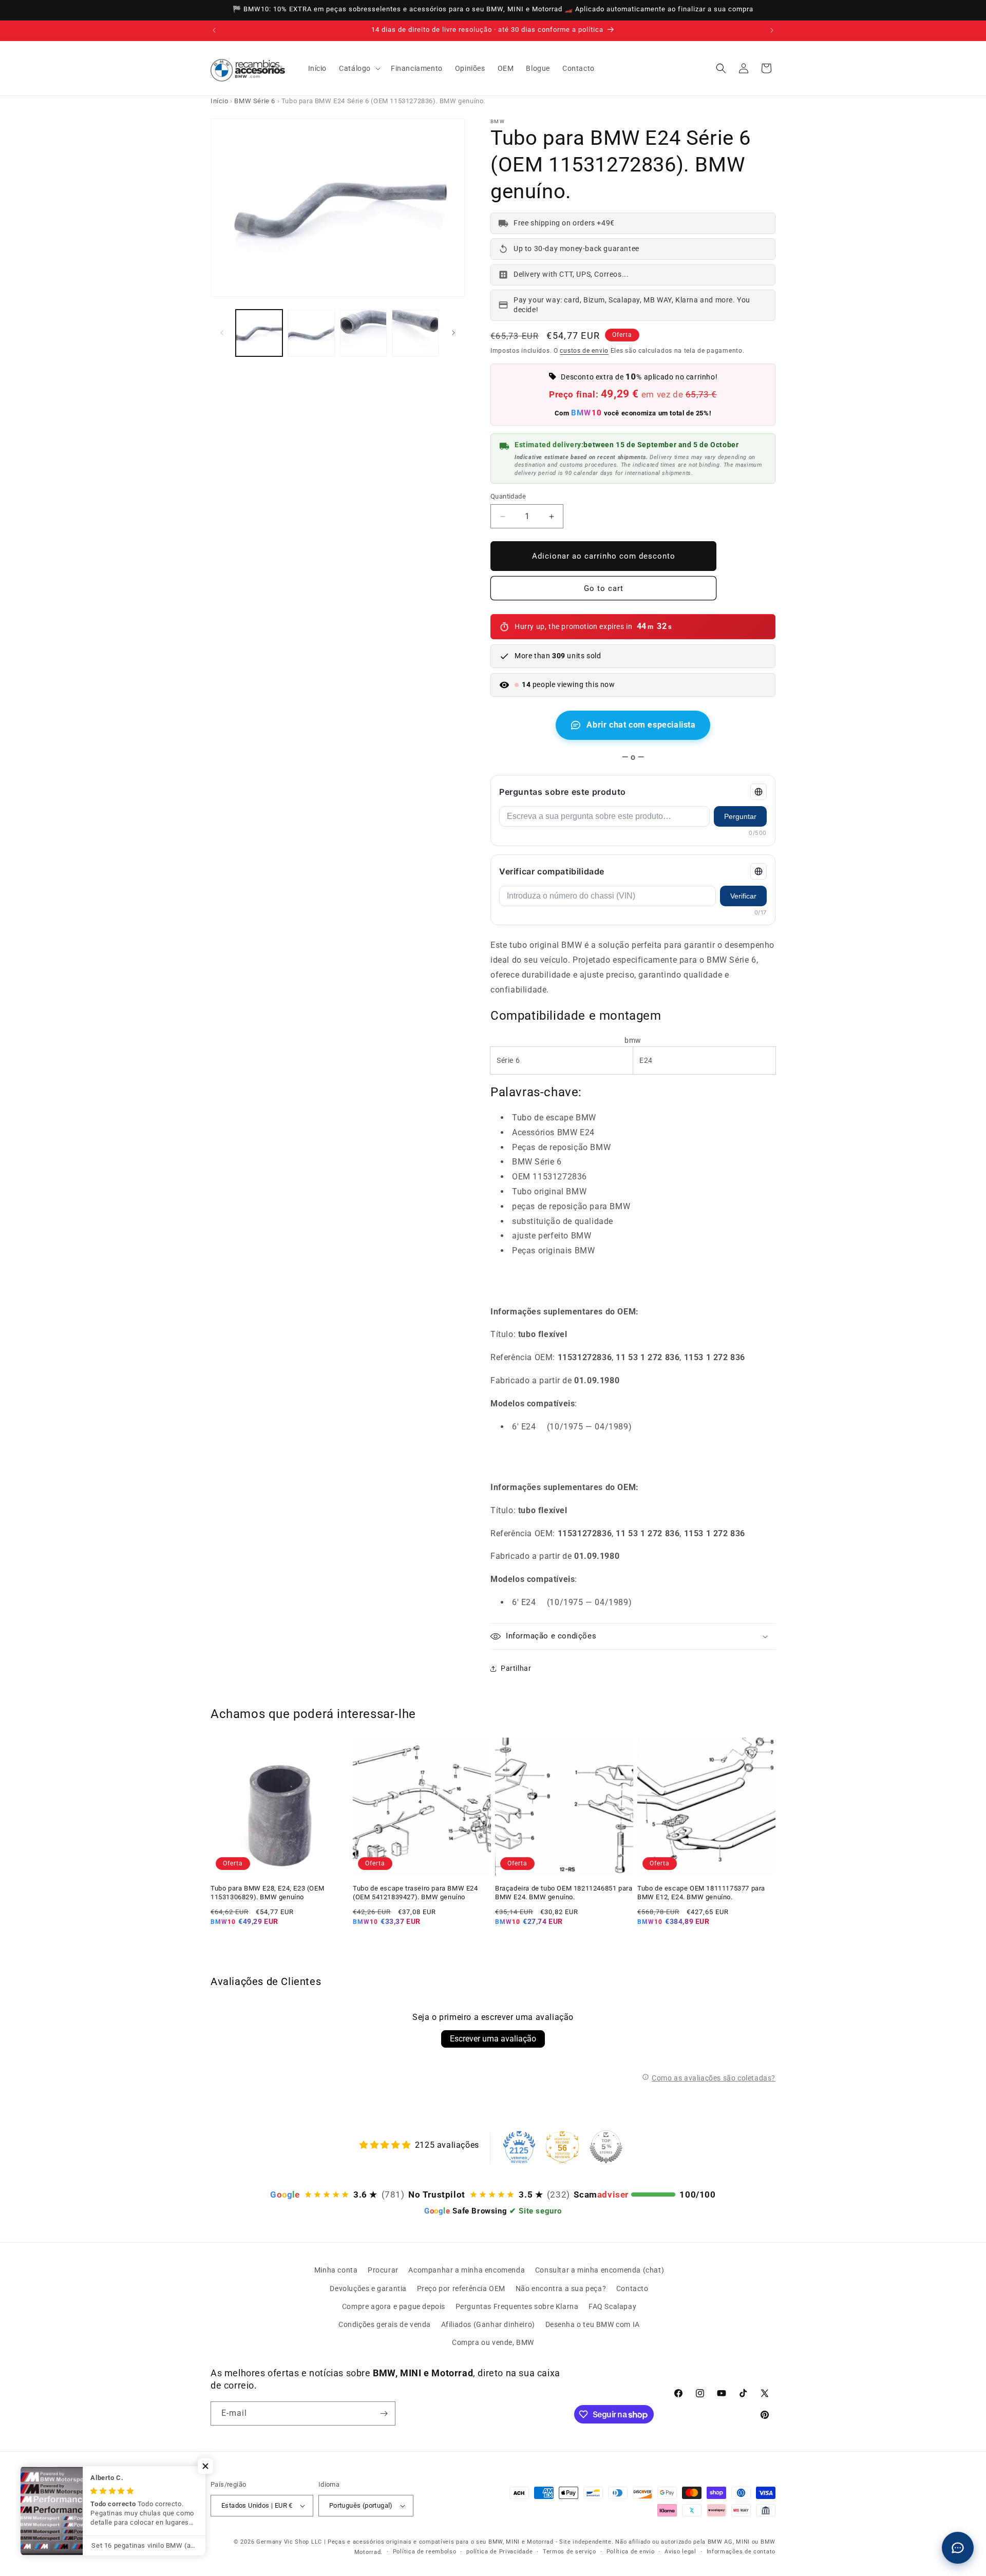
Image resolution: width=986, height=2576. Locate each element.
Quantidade (508, 496)
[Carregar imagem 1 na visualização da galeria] (259, 333)
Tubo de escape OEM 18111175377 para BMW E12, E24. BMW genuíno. (701, 1893)
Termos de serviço (570, 2552)
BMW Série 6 (255, 101)
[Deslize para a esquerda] (222, 333)
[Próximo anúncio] (772, 30)
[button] (359, 68)
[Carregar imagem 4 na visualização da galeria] (415, 333)
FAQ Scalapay (612, 2306)
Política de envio (631, 2552)
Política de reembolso (425, 2552)
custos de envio (584, 351)
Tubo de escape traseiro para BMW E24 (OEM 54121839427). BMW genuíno (415, 1893)
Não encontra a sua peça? (561, 2288)
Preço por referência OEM (461, 2288)
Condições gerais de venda (385, 2324)
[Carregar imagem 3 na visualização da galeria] (363, 333)
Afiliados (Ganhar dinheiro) (488, 2324)
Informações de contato (741, 2552)
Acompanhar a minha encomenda (467, 2270)
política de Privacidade (499, 2552)
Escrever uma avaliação (493, 2039)
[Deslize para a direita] (453, 333)
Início (220, 101)
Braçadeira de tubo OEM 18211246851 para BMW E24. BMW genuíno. (564, 1893)
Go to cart (604, 588)
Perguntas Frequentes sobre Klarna (517, 2306)
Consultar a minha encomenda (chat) (600, 2270)
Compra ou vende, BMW (493, 2342)
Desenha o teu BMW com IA (593, 2324)
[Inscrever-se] (384, 2413)
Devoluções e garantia (368, 2288)
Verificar (743, 896)
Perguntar (740, 816)
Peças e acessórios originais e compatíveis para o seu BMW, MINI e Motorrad (441, 2542)
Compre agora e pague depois (394, 2306)
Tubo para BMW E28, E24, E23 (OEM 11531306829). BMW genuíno (267, 1893)
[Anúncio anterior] (214, 30)
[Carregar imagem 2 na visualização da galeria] (311, 333)
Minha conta (336, 2270)
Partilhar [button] (516, 1668)
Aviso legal (680, 2552)
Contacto (632, 2288)
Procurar (383, 2270)
